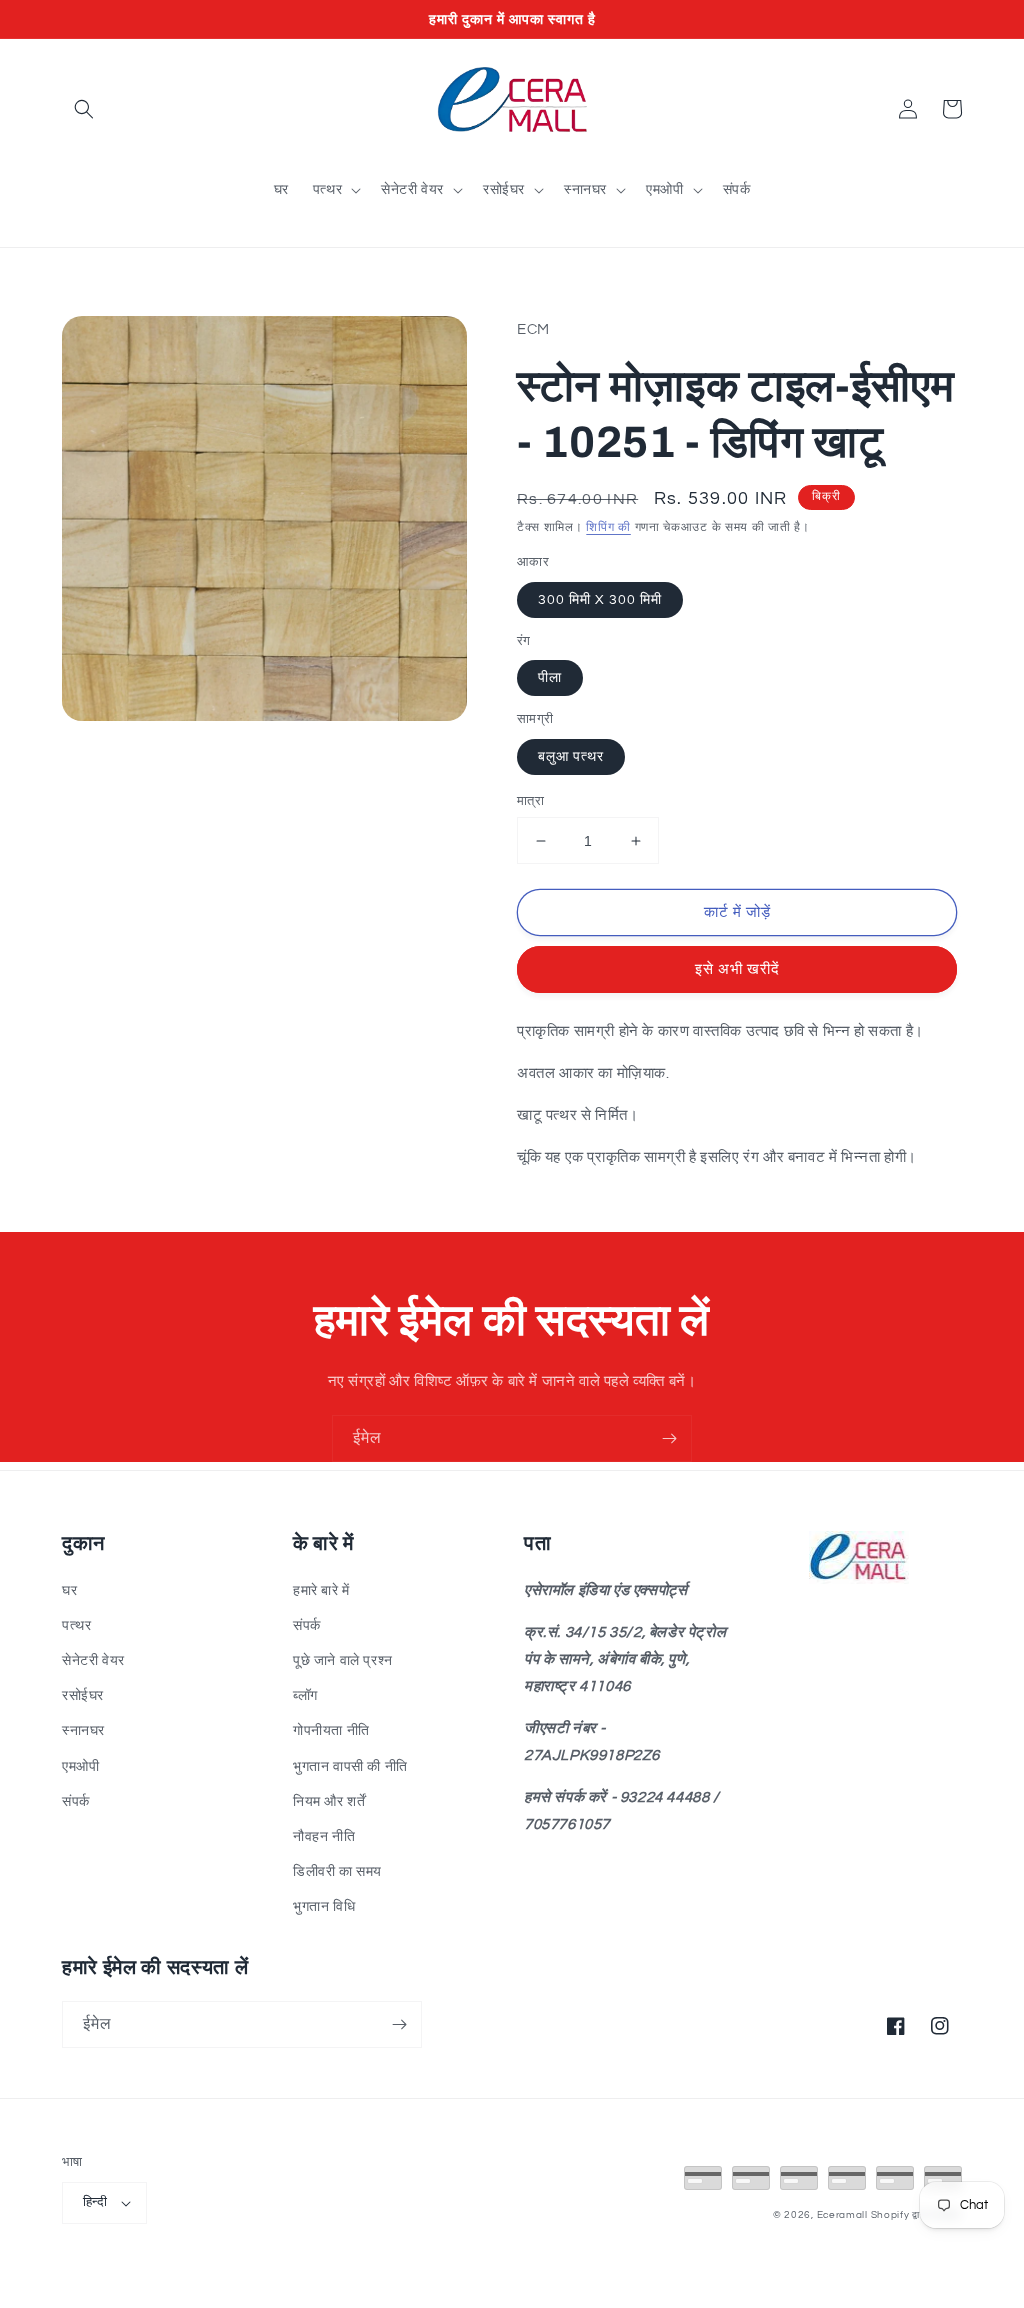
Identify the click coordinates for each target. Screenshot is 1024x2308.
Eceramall (844, 2215)
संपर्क (76, 1802)
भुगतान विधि (324, 1907)
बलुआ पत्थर (571, 757)
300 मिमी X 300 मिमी (600, 600)
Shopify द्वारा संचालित (917, 2215)
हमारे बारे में (321, 1591)
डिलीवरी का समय (337, 1872)
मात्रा (530, 801)
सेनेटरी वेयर (93, 1661)
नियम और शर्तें (329, 1802)
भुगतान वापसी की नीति (350, 1767)
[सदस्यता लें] (669, 1438)
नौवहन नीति (324, 1837)
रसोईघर (83, 1696)
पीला (550, 678)
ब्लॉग (305, 1696)
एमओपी (80, 1767)
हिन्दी (95, 2202)
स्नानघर (83, 1731)
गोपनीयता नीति (331, 1731)
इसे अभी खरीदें (737, 969)
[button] (84, 109)
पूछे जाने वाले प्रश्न (343, 1661)
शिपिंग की (608, 527)
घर (69, 1591)
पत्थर (76, 1626)
